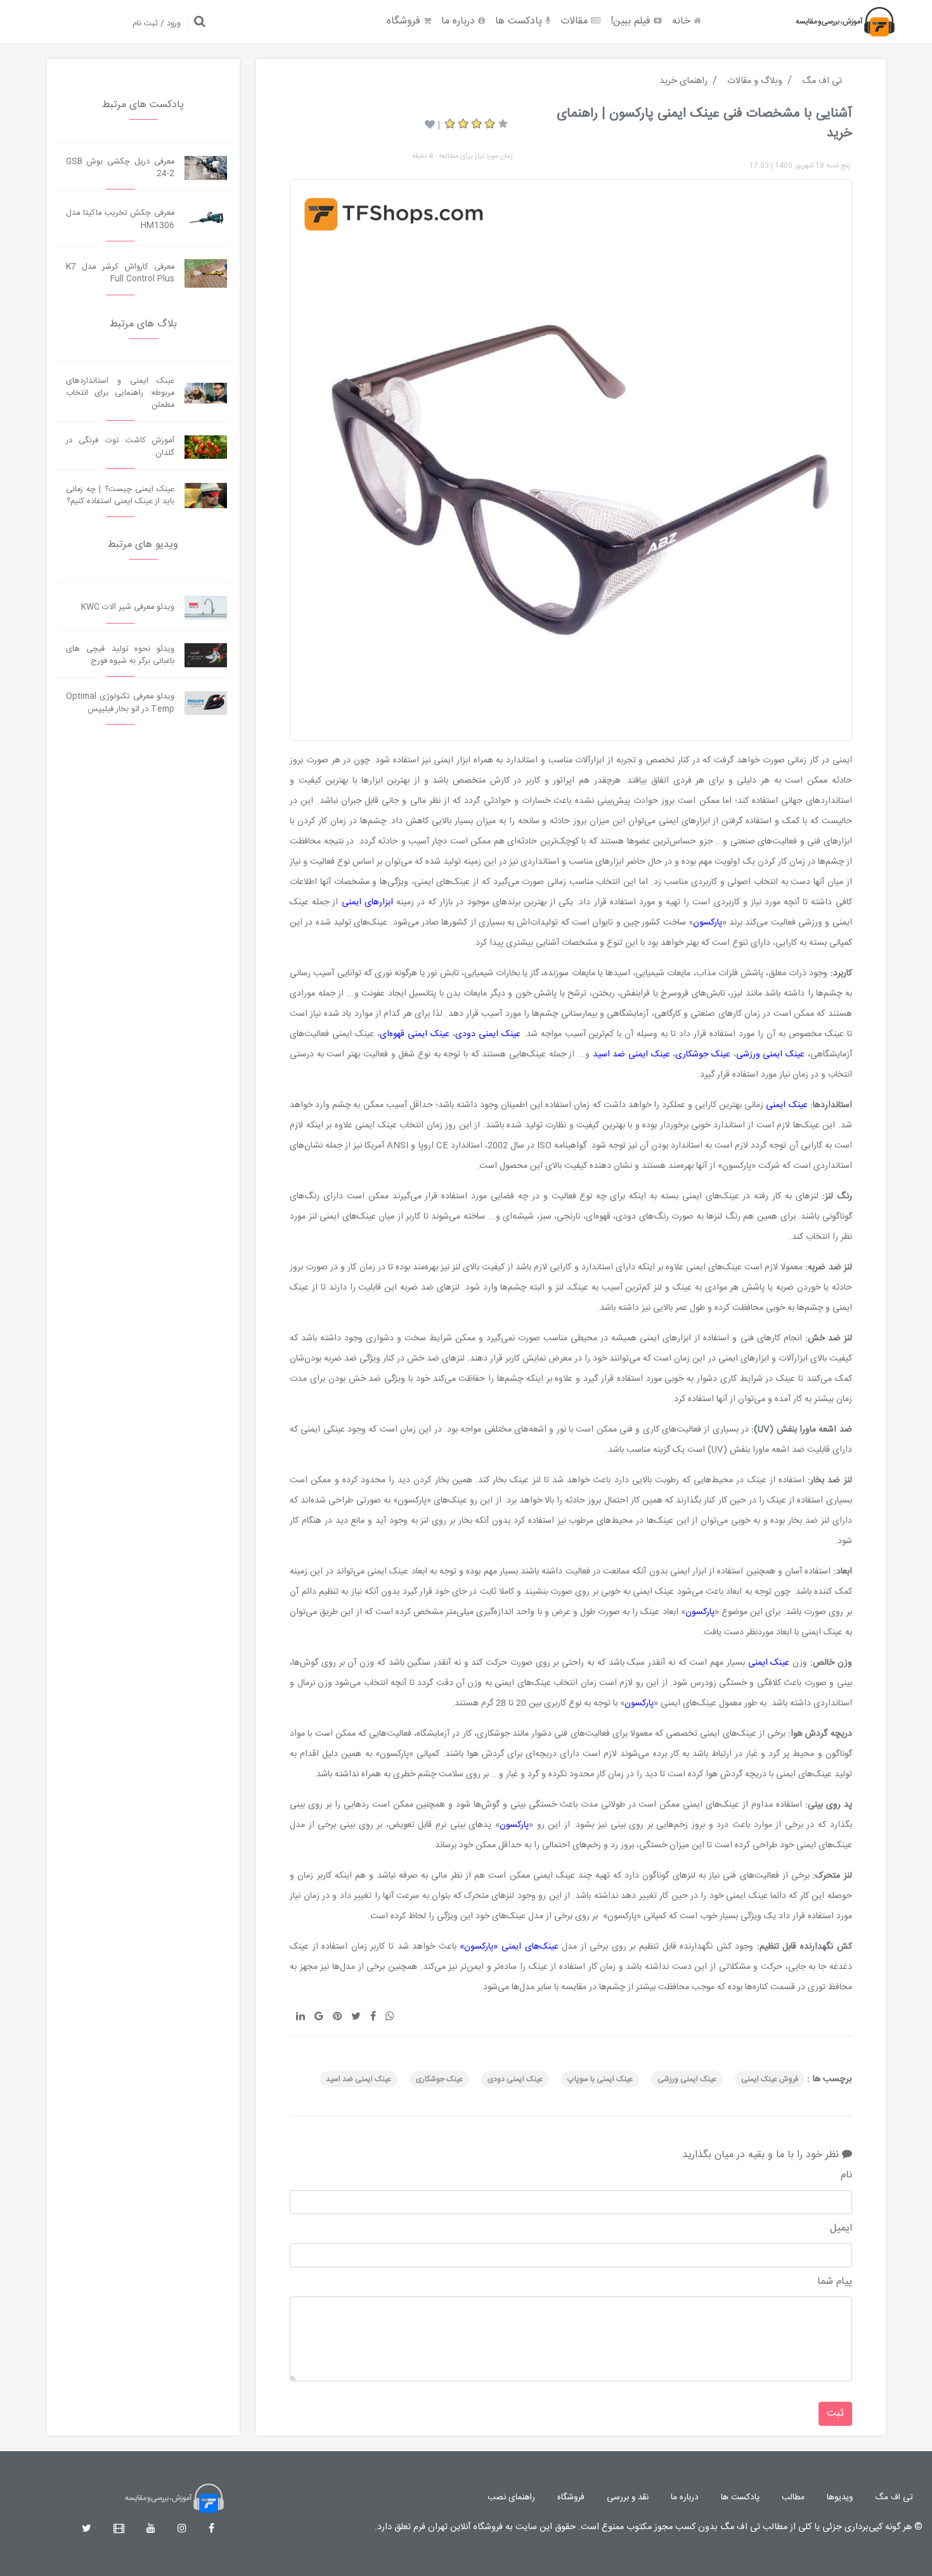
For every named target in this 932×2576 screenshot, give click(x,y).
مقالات (576, 21)
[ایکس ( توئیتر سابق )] (87, 2529)
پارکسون (708, 923)
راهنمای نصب (511, 2497)
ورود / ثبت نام (157, 24)
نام (846, 2176)
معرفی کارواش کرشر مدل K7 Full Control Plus (120, 273)
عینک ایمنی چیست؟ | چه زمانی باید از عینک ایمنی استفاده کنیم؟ (120, 496)
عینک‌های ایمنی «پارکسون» (509, 1947)
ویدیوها (840, 2497)
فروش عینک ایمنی (770, 2079)
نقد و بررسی (628, 2497)
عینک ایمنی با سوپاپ (600, 2079)
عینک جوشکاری (703, 1054)
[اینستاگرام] (182, 2529)
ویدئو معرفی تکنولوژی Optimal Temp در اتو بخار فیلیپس (120, 703)
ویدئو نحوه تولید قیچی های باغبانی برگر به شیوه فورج (120, 655)
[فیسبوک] (211, 2529)
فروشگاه (405, 21)
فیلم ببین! (632, 21)
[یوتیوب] (151, 2529)
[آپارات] (119, 2529)
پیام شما (834, 2282)
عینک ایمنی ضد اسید (631, 1054)
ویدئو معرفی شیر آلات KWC (128, 607)
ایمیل (841, 2229)
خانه (683, 21)
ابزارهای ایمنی (369, 902)
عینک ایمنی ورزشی (770, 1054)
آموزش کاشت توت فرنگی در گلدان (120, 447)
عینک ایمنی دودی (488, 1034)
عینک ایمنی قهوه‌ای (415, 1034)
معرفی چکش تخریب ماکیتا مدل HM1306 (120, 219)
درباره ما (460, 21)
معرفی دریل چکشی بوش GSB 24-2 (120, 168)
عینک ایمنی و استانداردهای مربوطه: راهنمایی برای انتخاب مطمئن (120, 393)
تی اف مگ (894, 2497)
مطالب (793, 2497)
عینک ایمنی (788, 1105)
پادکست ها (520, 21)
